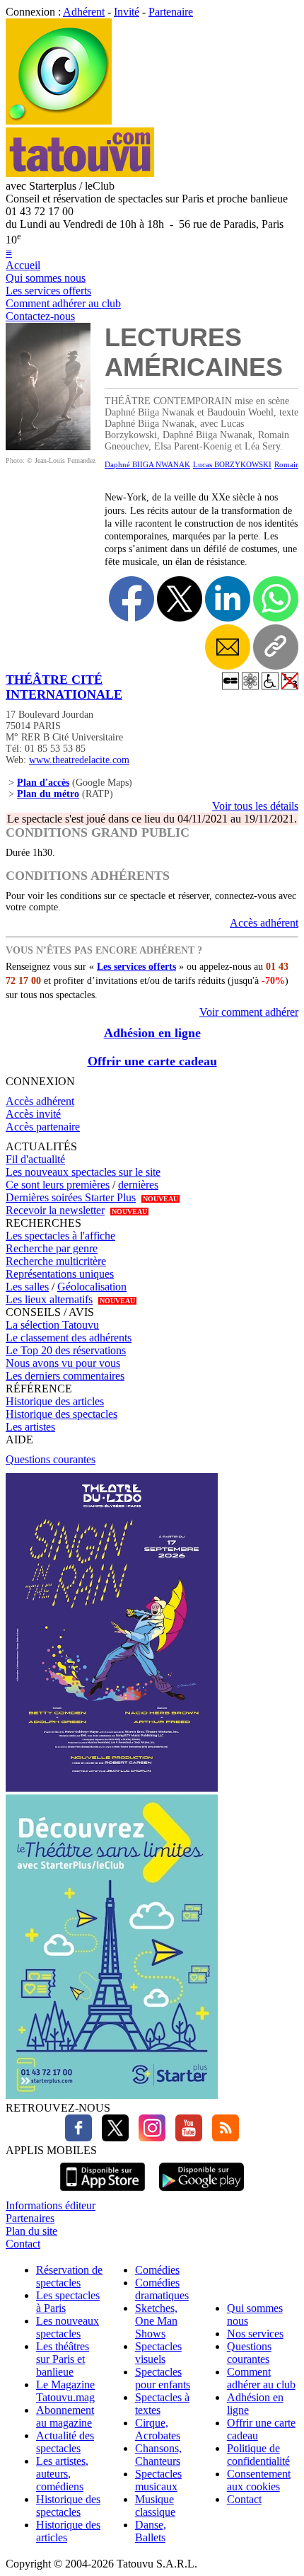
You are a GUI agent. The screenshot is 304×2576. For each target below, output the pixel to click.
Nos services (255, 2334)
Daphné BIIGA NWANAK (147, 464)
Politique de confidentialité (258, 2455)
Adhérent (84, 12)
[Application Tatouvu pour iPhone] (103, 2193)
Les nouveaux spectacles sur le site (83, 1172)
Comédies (157, 2270)
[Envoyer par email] (228, 647)
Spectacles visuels (158, 2353)
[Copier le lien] (276, 647)
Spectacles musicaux (158, 2480)
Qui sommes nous (46, 278)
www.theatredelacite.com (79, 760)
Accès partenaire (43, 1127)
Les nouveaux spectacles (68, 2327)
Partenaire (171, 12)
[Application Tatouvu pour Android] (201, 2193)
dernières (138, 1185)
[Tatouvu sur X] (112, 2137)
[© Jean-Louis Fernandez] (48, 446)
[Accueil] (59, 121)
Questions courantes (51, 1459)
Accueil (23, 265)
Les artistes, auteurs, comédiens (62, 2474)
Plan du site (31, 2231)
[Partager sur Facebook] (131, 599)
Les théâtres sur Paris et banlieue (63, 2359)
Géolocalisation (92, 1287)
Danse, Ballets (151, 2531)
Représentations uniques (60, 1274)
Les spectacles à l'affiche (60, 1236)
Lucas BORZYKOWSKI (232, 464)
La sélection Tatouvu (52, 1325)
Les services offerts (48, 291)
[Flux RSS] (222, 2137)
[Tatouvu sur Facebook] (78, 2137)
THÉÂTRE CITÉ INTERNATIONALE (64, 687)
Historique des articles (55, 1401)
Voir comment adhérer (249, 1012)
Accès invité (33, 1114)
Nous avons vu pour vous (63, 1363)
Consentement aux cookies (259, 2480)
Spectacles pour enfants (163, 2378)
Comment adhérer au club (63, 303)
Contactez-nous (40, 316)
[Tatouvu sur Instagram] (148, 2137)
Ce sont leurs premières (58, 1185)
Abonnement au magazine (65, 2416)
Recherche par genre (52, 1248)
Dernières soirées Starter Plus (71, 1197)
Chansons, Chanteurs (158, 2455)
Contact (23, 2244)
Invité (127, 12)
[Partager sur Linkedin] (228, 599)
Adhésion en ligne (152, 1033)
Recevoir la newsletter (55, 1210)
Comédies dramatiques (162, 2289)
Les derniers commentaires (65, 1376)
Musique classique (155, 2506)
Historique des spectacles (62, 1414)
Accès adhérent (264, 923)
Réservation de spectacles (69, 2276)
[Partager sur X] (180, 599)
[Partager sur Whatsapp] (276, 599)
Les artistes (30, 1427)
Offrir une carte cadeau (152, 1061)
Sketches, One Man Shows (156, 2321)
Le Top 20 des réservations (66, 1350)
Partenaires (30, 2218)
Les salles (27, 1287)
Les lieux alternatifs (49, 1299)
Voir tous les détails (255, 806)
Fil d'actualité (35, 1159)
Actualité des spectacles (65, 2442)
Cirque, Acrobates (158, 2429)
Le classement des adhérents (69, 1338)
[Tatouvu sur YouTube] (185, 2137)
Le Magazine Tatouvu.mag (65, 2391)
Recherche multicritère (56, 1261)
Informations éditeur (51, 2205)
